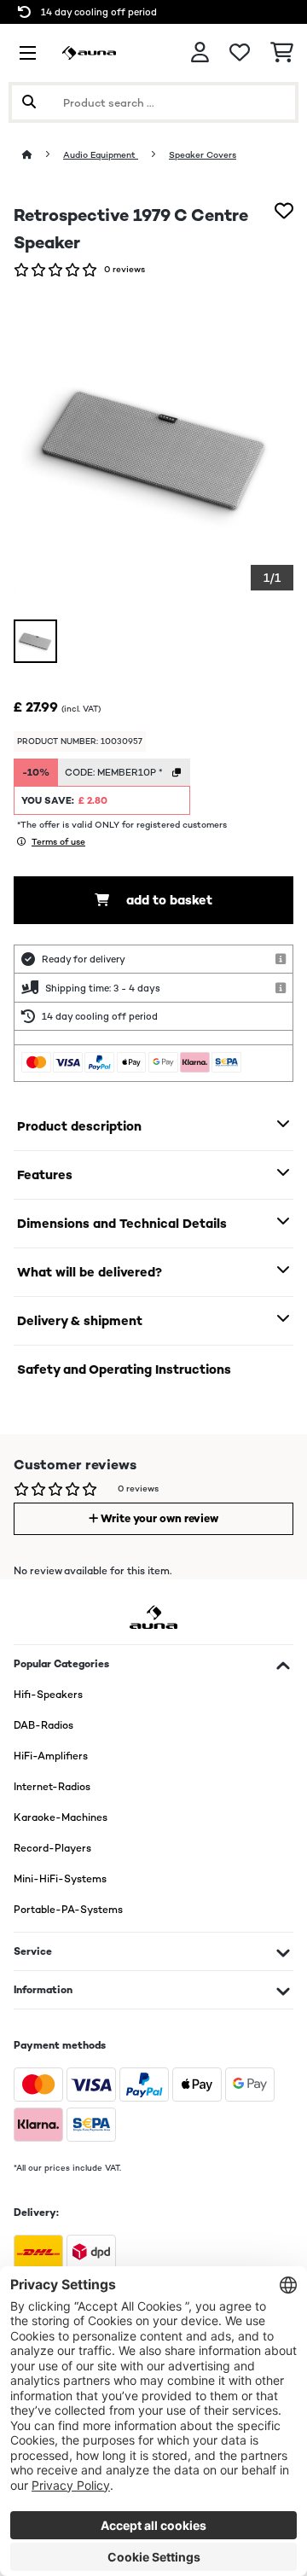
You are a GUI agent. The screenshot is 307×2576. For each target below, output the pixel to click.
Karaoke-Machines (61, 1817)
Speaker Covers (203, 155)
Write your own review (158, 1518)
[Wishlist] (240, 53)
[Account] (200, 52)
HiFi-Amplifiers (51, 1756)
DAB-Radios (43, 1725)
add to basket (168, 900)
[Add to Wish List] (284, 211)
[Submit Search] (29, 102)
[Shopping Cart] (282, 53)
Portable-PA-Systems (68, 1910)
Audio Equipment (101, 155)
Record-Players (52, 1848)
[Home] (43, 155)
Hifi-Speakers (48, 1695)
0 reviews (125, 269)
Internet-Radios (52, 1787)
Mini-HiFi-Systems (60, 1879)
